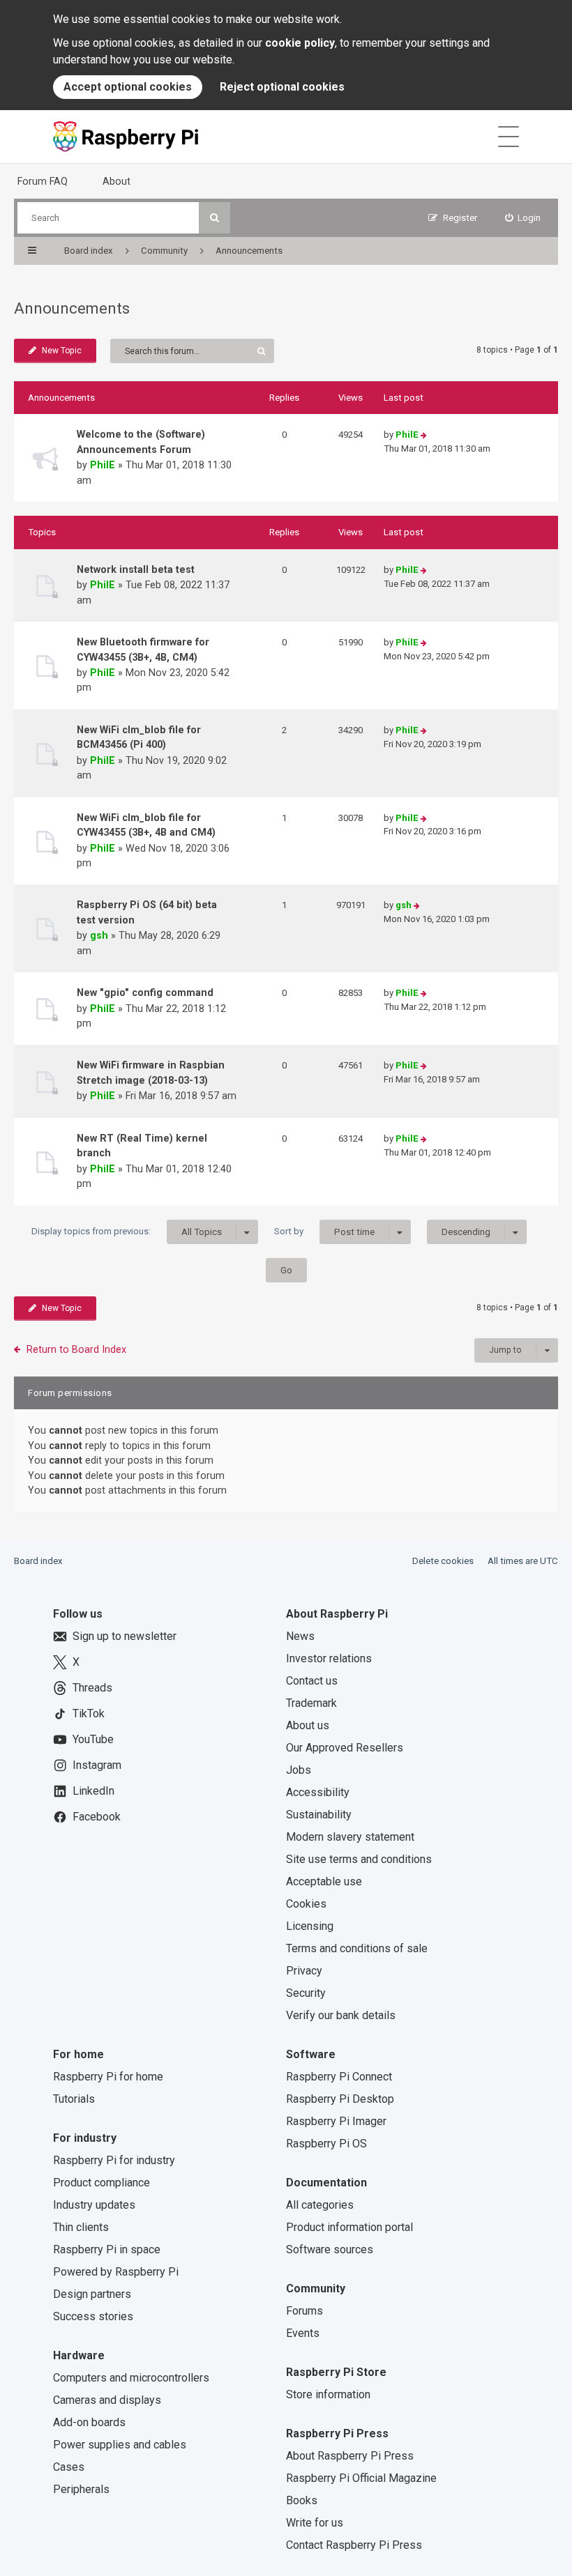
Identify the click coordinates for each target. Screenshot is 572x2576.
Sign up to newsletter (125, 1636)
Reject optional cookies (282, 87)
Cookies (306, 1904)
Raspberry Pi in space (107, 2249)
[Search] (214, 218)
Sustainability (319, 1815)
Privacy (304, 1971)
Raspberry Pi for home (108, 2077)
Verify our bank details (341, 2015)
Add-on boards (89, 2422)
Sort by (324, 1232)
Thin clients (81, 2227)
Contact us (312, 1681)
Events (303, 2333)
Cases (69, 2467)
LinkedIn (93, 1791)
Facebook (97, 1817)
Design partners (92, 2294)
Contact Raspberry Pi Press (354, 2545)
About (116, 181)
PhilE (103, 465)
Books (302, 2500)
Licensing (310, 1926)
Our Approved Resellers (345, 1748)
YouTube (93, 1739)
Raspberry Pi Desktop (340, 2099)
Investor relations (329, 1658)
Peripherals (81, 2489)
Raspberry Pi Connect (339, 2077)
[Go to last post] (424, 435)
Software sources (330, 2249)
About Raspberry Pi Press (350, 2456)
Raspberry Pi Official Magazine (361, 2478)
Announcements (72, 308)
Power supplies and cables (120, 2445)
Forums (304, 2311)
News (300, 1636)
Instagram (97, 1765)
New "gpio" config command (145, 992)
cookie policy (300, 43)
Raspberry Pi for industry (114, 2160)
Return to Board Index (76, 1349)
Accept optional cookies (128, 87)
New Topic (62, 351)
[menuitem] (523, 218)
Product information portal (349, 2227)
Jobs (299, 1770)
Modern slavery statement (350, 1837)
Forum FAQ (43, 181)
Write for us (315, 2523)
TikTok (89, 1714)
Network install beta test (136, 569)
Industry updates (94, 2205)
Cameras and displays (107, 2400)
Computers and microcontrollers (131, 2378)
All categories (320, 2205)
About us (308, 1725)
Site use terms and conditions (359, 1859)
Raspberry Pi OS (326, 2144)
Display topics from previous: (127, 1232)
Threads (92, 1688)
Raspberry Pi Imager (336, 2121)
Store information (328, 2394)
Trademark (311, 1703)
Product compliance (101, 2183)
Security (306, 1993)
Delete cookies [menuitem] (443, 1561)
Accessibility (318, 1792)
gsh (99, 935)
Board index (38, 1561)
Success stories (93, 2316)
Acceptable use (324, 1881)
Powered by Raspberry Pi (116, 2272)
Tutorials (74, 2099)
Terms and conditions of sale (357, 1948)
